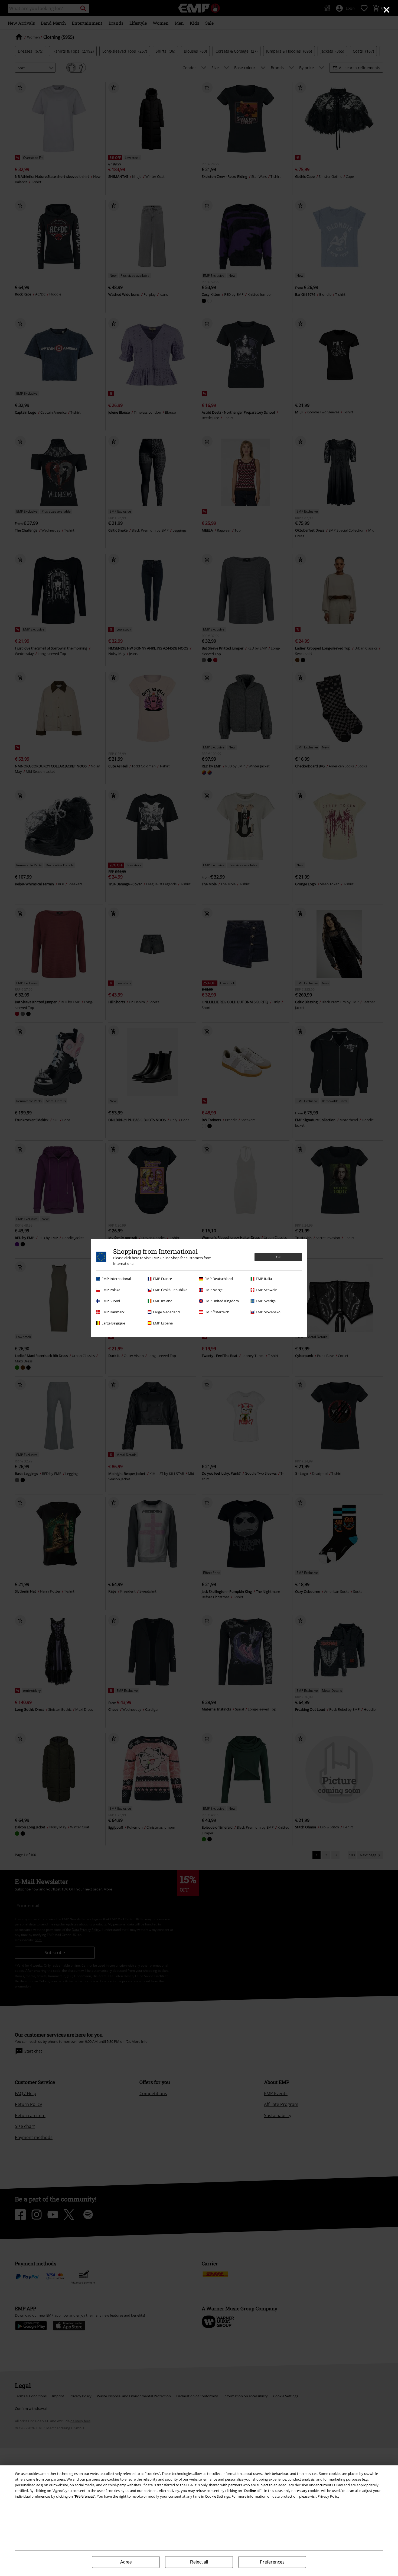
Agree (126, 2562)
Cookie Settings (217, 2496)
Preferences (272, 2562)
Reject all (199, 2562)
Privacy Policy (329, 2496)
